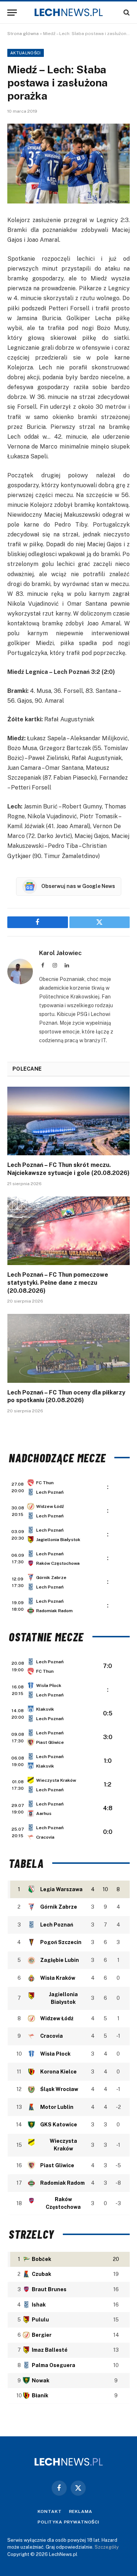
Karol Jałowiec (60, 953)
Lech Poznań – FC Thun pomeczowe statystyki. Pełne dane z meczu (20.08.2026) (58, 1283)
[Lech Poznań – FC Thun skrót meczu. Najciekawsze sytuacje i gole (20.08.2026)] (68, 1121)
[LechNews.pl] (69, 12)
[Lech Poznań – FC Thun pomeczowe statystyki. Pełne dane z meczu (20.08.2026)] (68, 1231)
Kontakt (50, 2511)
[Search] (126, 13)
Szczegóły (107, 2547)
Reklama (81, 2511)
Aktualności (26, 53)
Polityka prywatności (68, 2522)
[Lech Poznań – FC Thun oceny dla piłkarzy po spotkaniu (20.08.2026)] (68, 1348)
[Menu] (12, 13)
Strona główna (23, 34)
